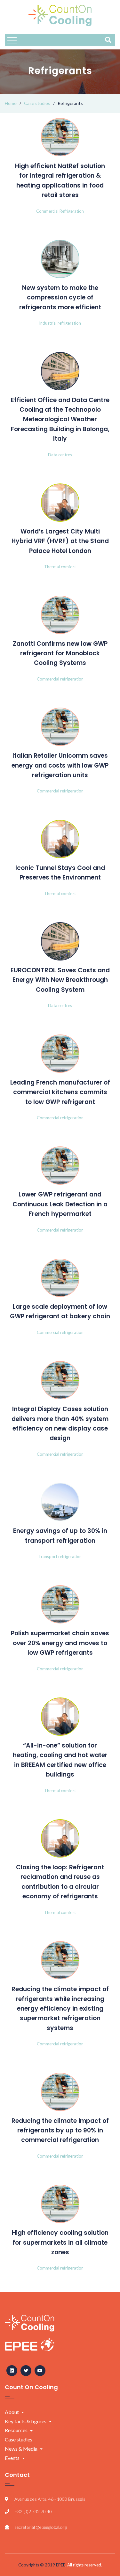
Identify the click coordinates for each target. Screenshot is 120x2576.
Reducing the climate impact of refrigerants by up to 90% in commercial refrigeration (60, 2131)
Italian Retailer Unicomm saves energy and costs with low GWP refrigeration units (60, 765)
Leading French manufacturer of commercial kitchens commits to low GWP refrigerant (60, 1092)
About (12, 2412)
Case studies (37, 103)
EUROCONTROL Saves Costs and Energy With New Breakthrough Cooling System (60, 980)
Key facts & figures (26, 2421)
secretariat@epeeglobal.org (40, 2527)
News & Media (21, 2449)
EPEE (61, 2565)
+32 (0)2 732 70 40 (33, 2511)
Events (12, 2458)
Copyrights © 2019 (37, 2565)
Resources (16, 2430)
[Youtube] (40, 2371)
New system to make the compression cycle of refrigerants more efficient (60, 298)
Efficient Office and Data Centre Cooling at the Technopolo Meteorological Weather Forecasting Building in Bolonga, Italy (60, 420)
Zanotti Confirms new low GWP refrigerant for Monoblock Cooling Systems (60, 653)
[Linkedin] (12, 2371)
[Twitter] (26, 2371)
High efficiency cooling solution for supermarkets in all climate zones (60, 2242)
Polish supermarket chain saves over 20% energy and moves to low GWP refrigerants (60, 1643)
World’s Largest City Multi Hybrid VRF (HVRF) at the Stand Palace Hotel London (60, 541)
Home (11, 103)
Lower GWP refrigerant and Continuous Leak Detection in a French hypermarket (60, 1204)
